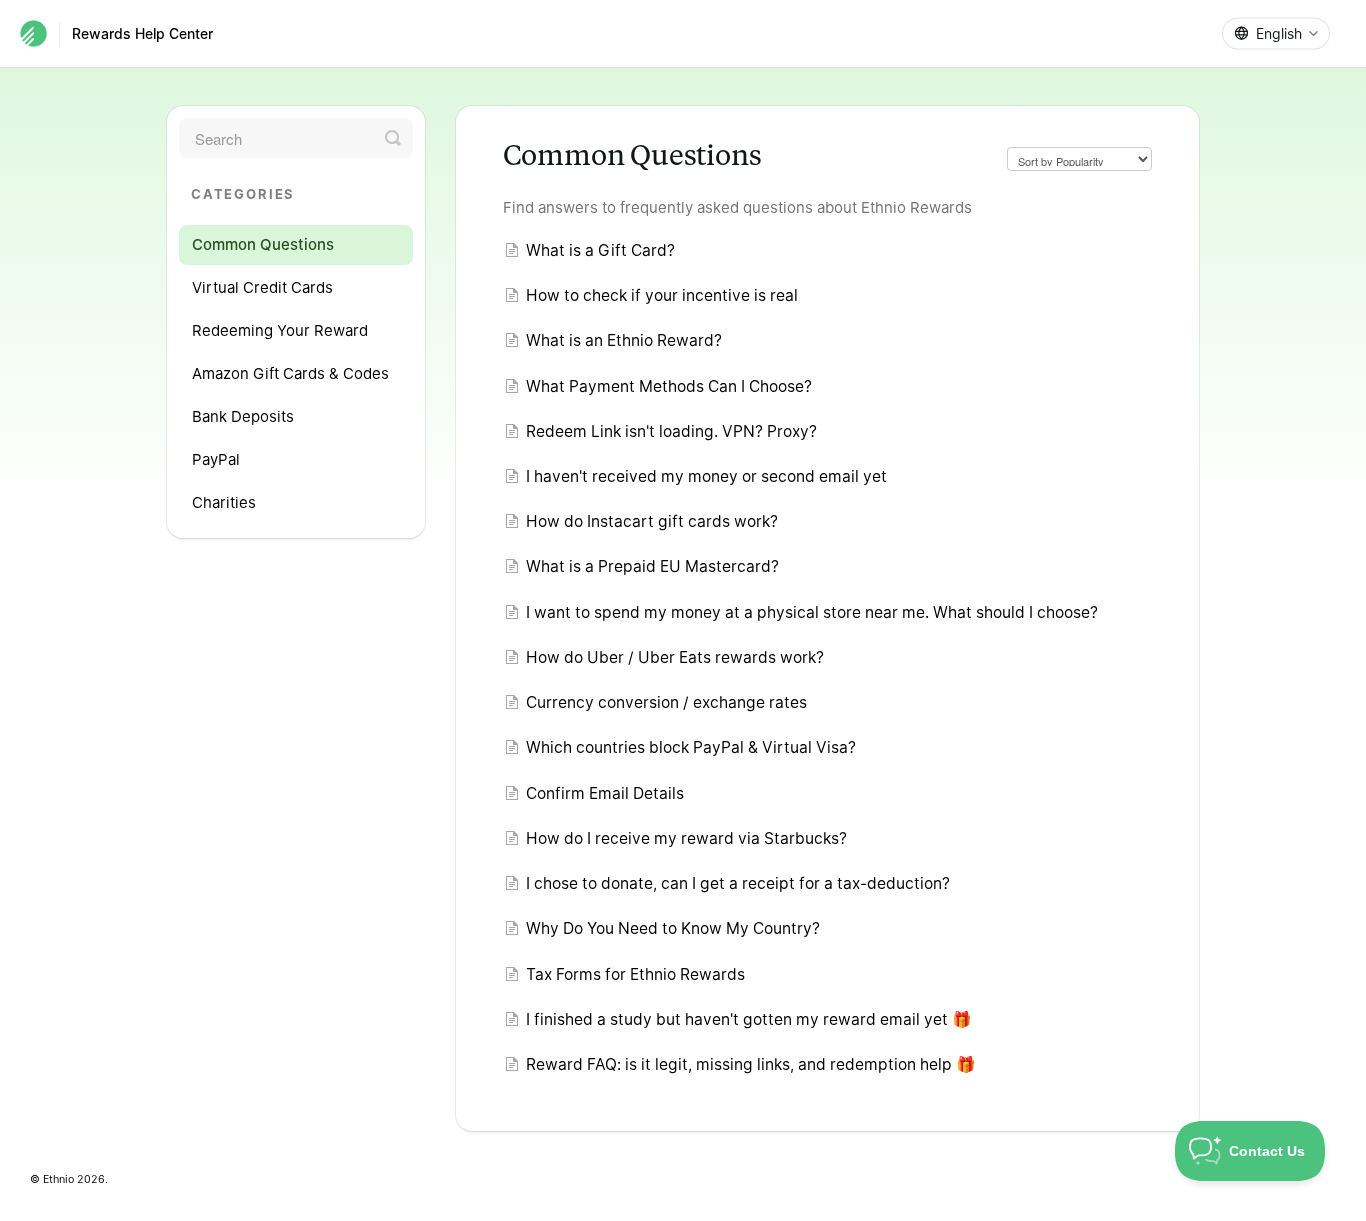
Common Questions (263, 244)
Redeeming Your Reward (280, 330)
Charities (224, 502)
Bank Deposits (243, 416)
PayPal (216, 459)
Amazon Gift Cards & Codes (290, 373)
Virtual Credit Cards (262, 287)
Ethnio (58, 1179)
